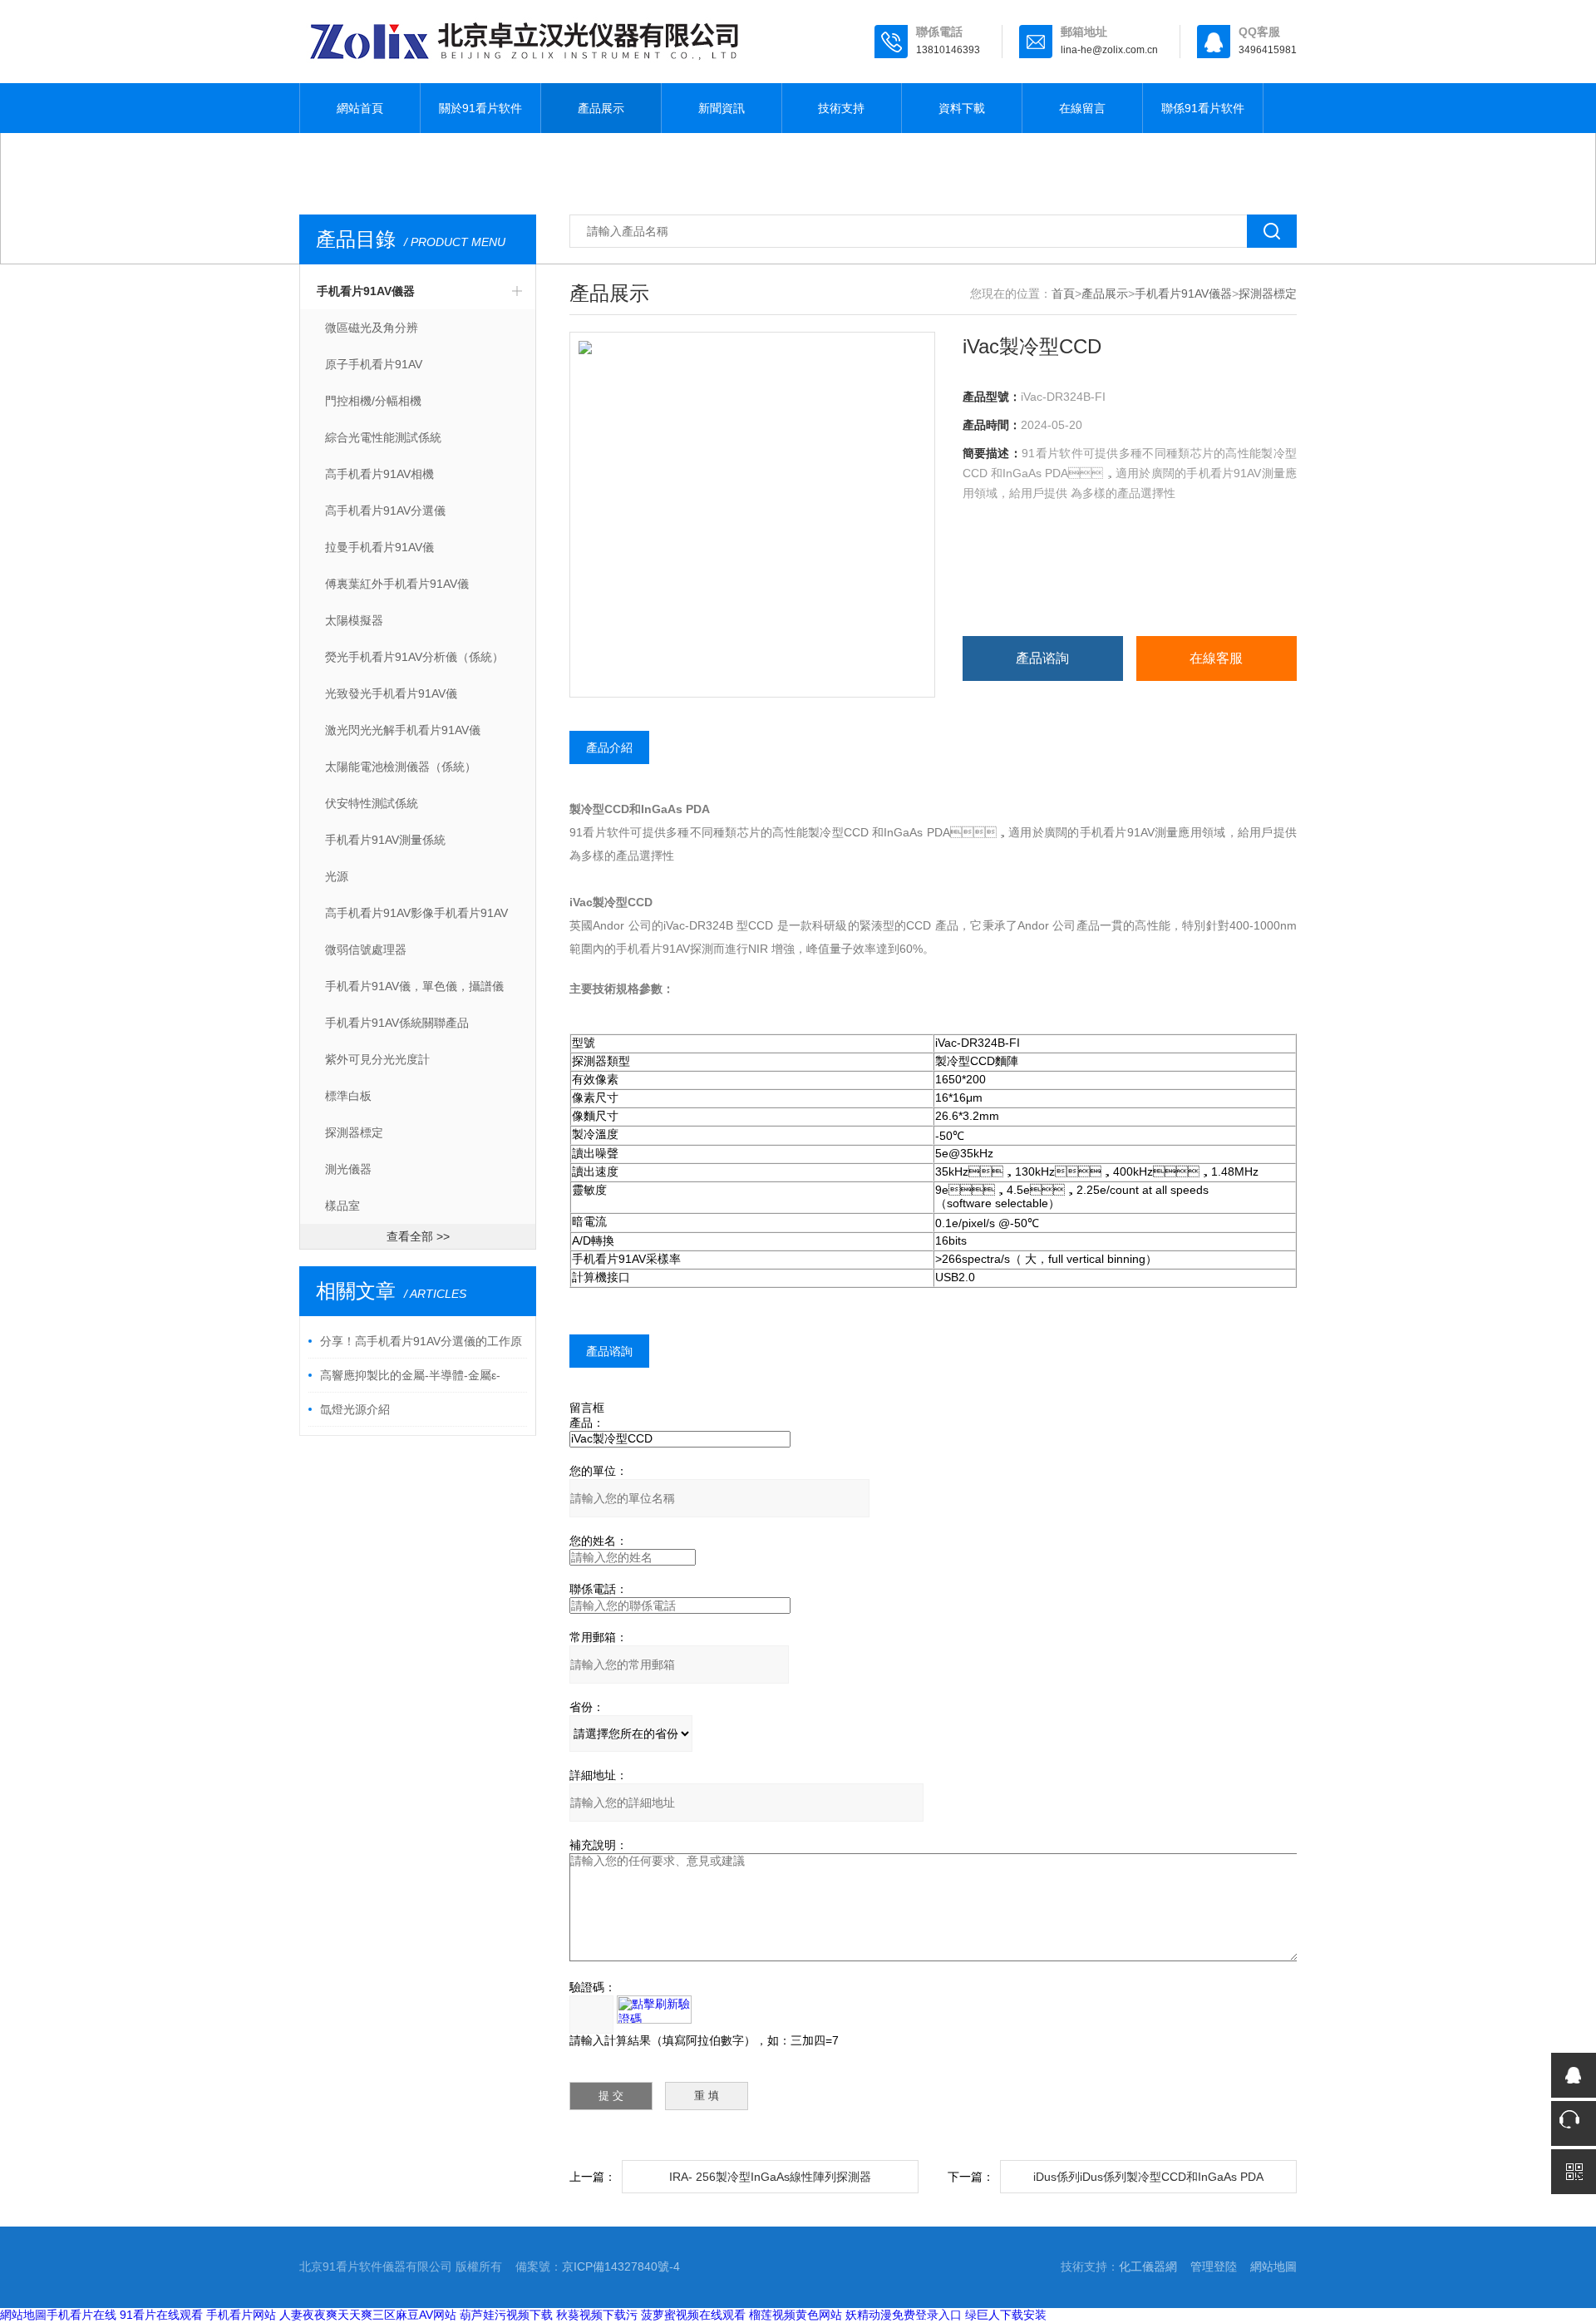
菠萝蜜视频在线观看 (693, 2315)
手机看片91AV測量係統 (385, 840)
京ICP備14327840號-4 (621, 2266)
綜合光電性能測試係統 (383, 437)
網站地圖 (1273, 2266)
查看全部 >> (418, 1236)
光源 (337, 876)
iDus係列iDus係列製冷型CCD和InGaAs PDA (1148, 2177)
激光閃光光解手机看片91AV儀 (403, 730)
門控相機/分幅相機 (373, 401)
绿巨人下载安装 (1006, 2315)
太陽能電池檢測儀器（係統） (401, 767)
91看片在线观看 (161, 2315)
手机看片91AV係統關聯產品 (397, 1023)
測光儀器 (348, 1169)
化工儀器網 (1148, 2266)
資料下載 (962, 108)
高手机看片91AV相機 (379, 474)
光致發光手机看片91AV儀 (391, 693)
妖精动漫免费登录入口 (904, 2315)
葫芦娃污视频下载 (506, 2315)
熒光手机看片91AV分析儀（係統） (414, 657)
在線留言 (1082, 108)
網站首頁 (360, 108)
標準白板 (348, 1096)
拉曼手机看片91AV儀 (379, 547)
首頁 (1063, 293)
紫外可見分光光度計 (377, 1059)
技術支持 (841, 108)
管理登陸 (1214, 2266)
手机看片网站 (241, 2315)
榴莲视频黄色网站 (796, 2315)
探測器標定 (354, 1132)
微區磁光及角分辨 (372, 328)
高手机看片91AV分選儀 (385, 510)
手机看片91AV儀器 (366, 291)
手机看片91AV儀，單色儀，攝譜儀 (414, 986)
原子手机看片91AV (374, 364)
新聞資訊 (722, 108)
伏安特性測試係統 (372, 803)
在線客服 (1216, 658)
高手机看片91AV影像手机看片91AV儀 (416, 919)
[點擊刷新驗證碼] (654, 2010)
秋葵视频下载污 (597, 2315)
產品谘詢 (1042, 658)
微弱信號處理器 (366, 949)
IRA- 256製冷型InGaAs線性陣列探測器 (770, 2177)
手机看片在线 (81, 2315)
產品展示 (601, 108)
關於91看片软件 (480, 108)
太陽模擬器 (354, 620)
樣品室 (342, 1206)
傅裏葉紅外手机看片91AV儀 (397, 584)
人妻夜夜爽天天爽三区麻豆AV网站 (368, 2315)
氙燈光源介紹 (355, 1409)
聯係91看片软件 (1203, 108)
